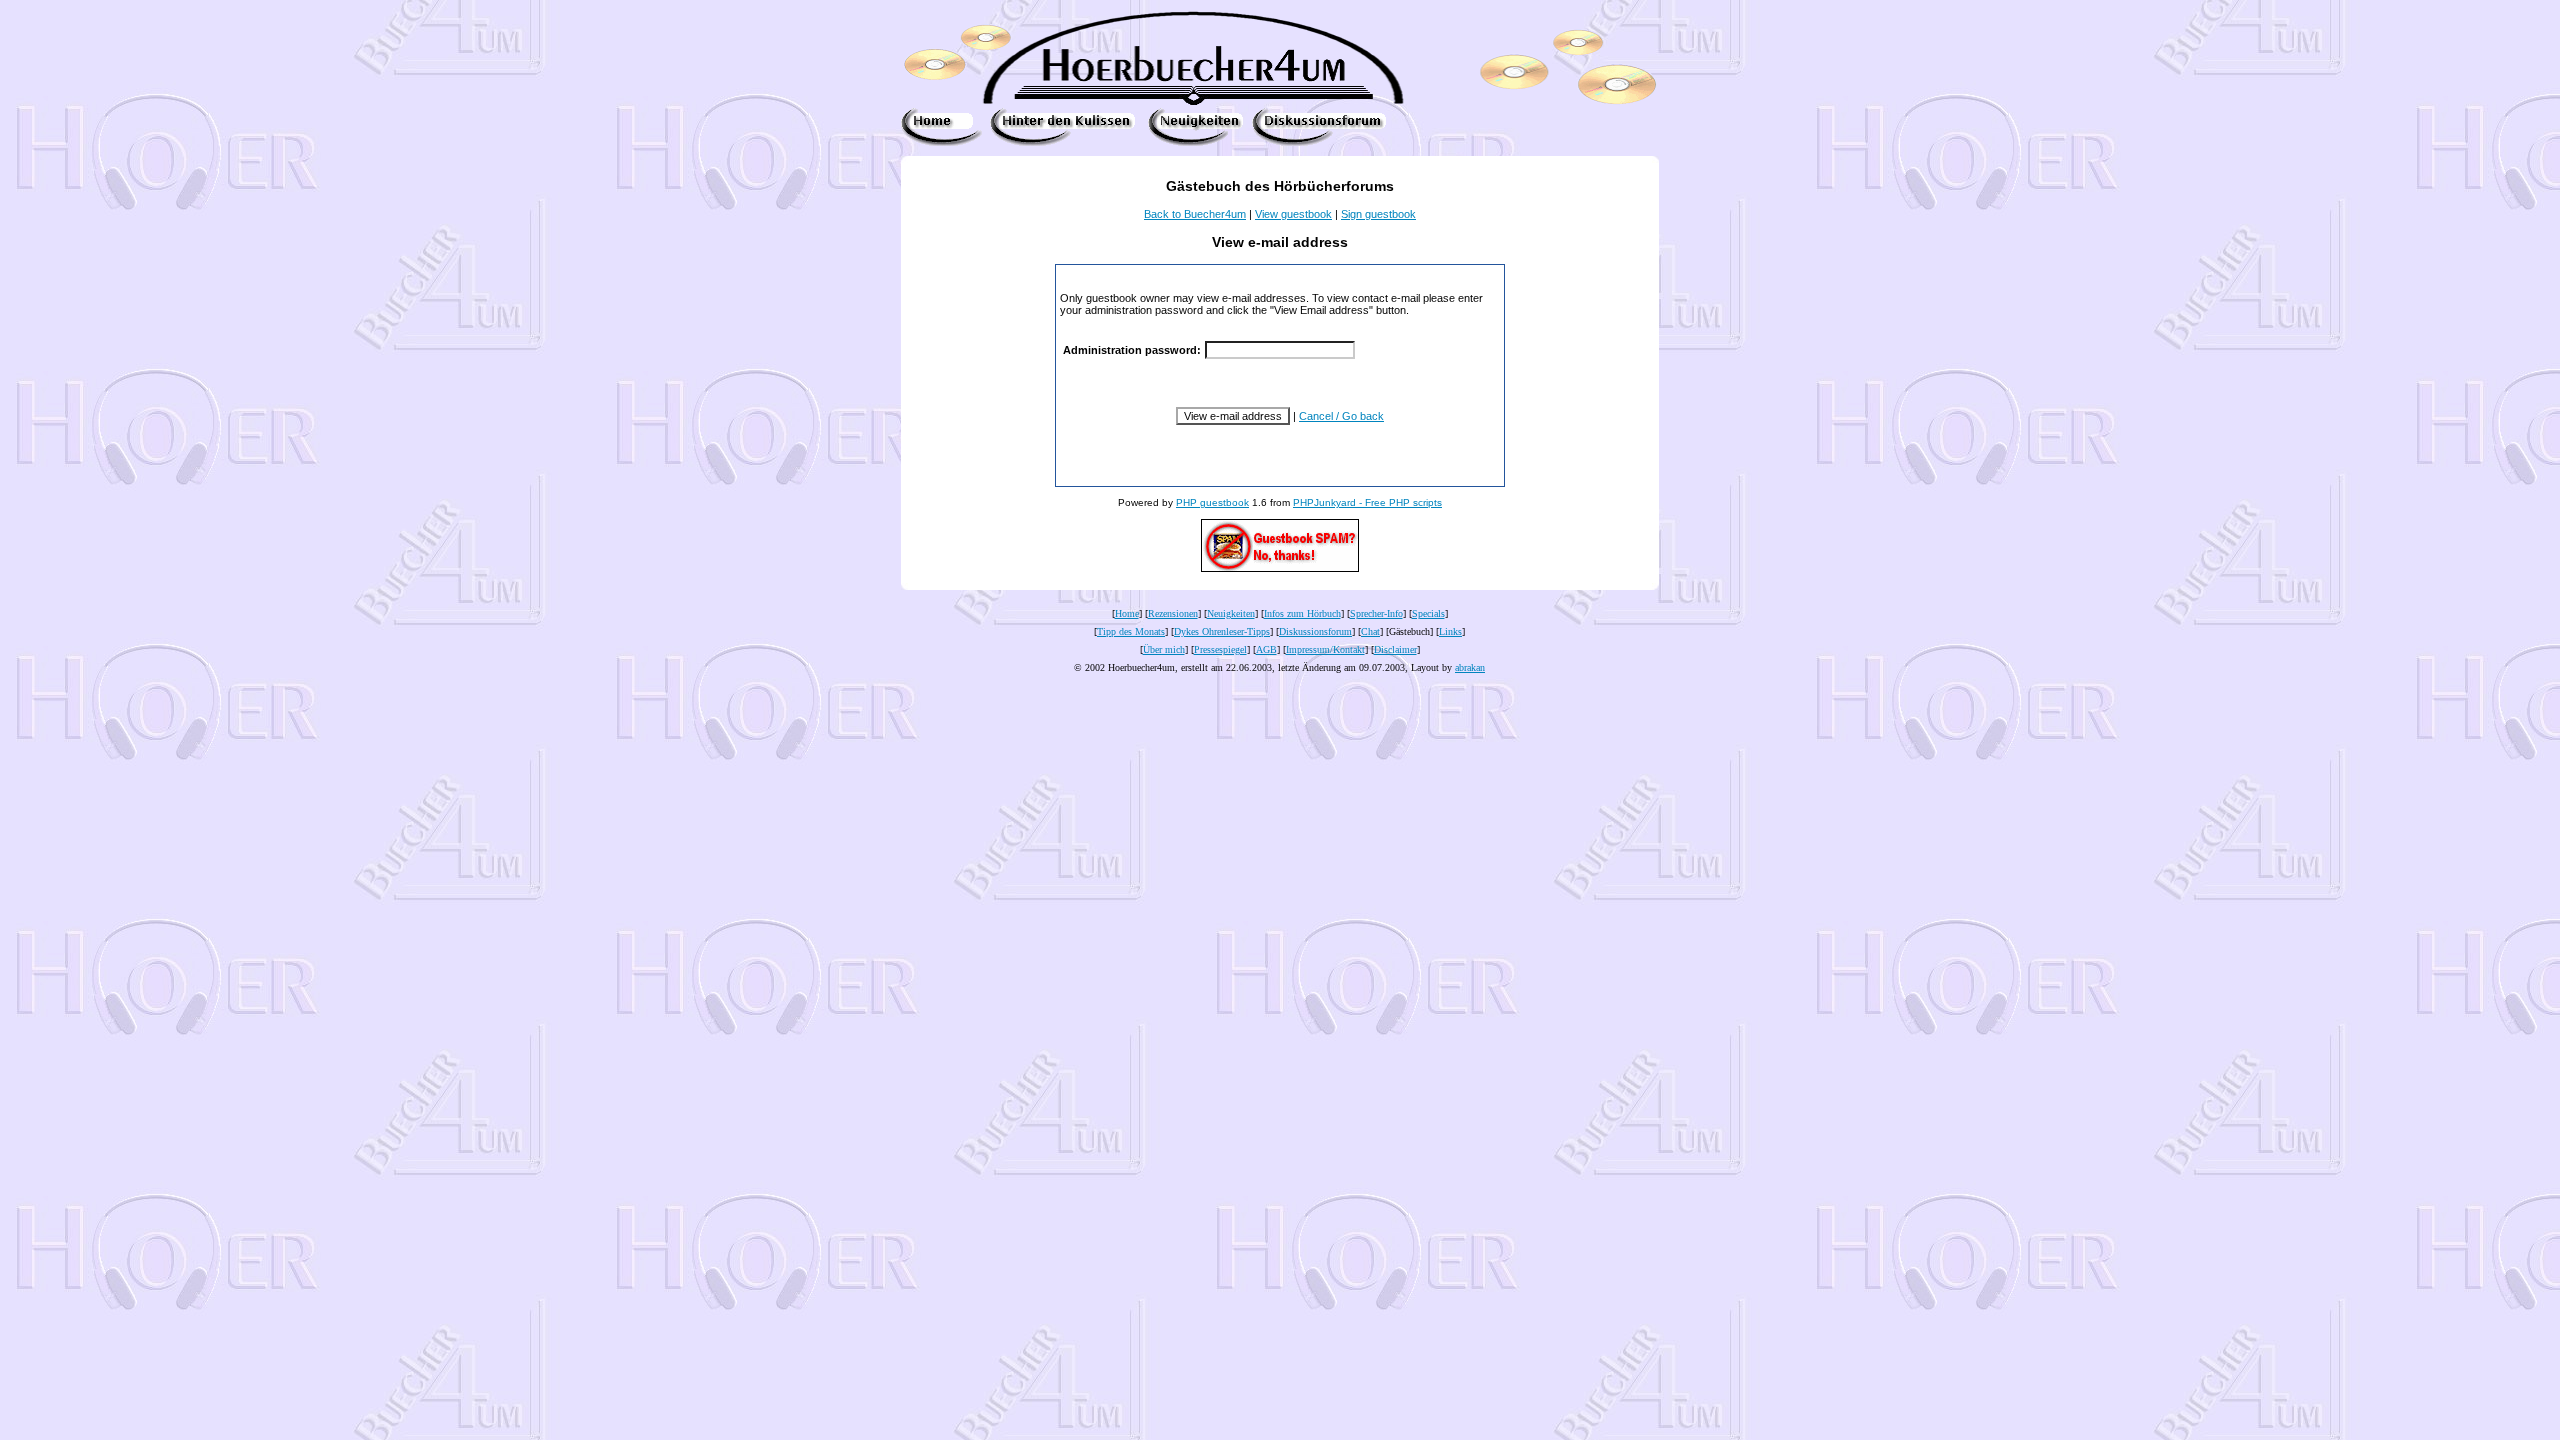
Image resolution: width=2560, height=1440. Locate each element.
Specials (1428, 613)
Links (1450, 631)
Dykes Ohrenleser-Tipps (1222, 631)
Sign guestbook (1378, 214)
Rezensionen (1173, 613)
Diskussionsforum (1315, 631)
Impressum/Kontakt (1325, 649)
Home (1127, 613)
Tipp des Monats (1131, 631)
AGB (1266, 649)
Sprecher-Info (1376, 613)
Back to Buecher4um (1195, 214)
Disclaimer (1395, 649)
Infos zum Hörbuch (1302, 613)
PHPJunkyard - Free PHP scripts (1367, 502)
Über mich (1164, 649)
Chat (1370, 631)
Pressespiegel (1220, 649)
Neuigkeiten (1231, 613)
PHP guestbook (1212, 502)
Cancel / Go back (1341, 416)
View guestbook (1293, 214)
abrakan (1470, 667)
